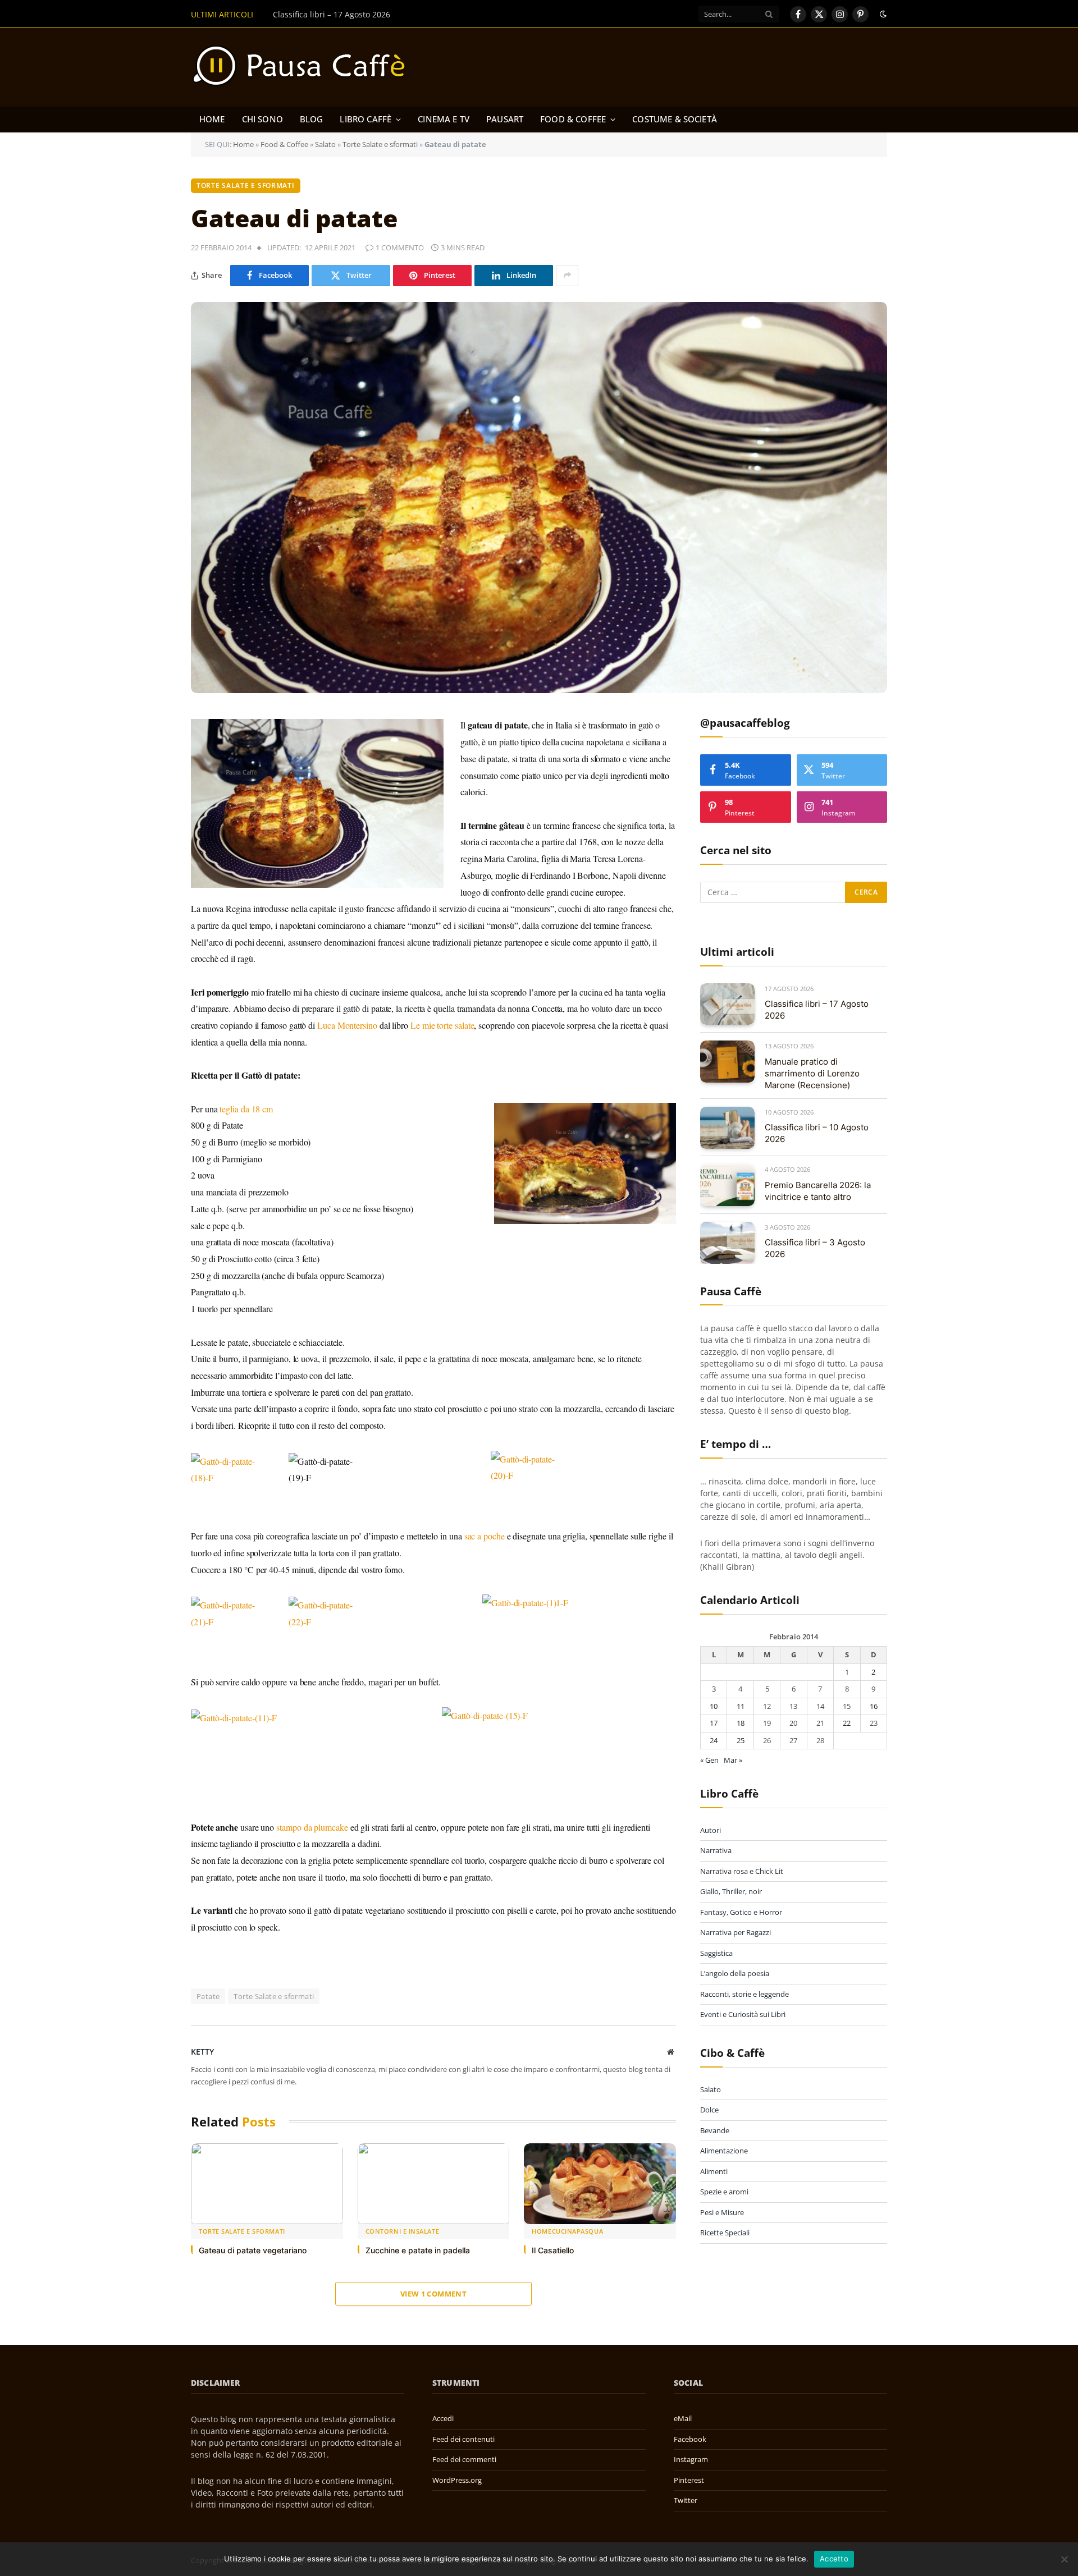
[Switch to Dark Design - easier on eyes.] (882, 14)
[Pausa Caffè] (304, 67)
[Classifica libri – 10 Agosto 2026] (727, 1128)
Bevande (715, 2130)
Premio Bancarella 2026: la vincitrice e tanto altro (818, 1191)
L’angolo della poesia (735, 1973)
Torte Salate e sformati (380, 144)
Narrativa (716, 1850)
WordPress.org (457, 2480)
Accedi (443, 2418)
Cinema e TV (444, 119)
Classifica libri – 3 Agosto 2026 (815, 1249)
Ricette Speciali (725, 2233)
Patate (208, 1996)
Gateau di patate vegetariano (253, 2250)
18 (741, 1724)
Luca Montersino (347, 1025)
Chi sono (262, 119)
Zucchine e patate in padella (418, 2250)
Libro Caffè (366, 119)
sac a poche (485, 1536)
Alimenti (714, 2171)
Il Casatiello (553, 2250)
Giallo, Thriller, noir (731, 1891)
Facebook (690, 2439)
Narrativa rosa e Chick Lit (742, 1871)
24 (714, 1740)
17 (714, 1724)
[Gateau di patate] (539, 498)
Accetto (834, 2559)
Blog (312, 119)
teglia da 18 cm (246, 1109)
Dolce (709, 2110)
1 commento (400, 247)
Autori (711, 1830)
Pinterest (689, 2480)
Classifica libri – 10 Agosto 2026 (817, 1133)
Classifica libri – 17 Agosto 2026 (817, 1010)
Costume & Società (675, 119)
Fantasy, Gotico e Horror (741, 1912)
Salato (325, 144)
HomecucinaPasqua (567, 2231)
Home (212, 119)
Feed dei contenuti (463, 2439)
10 (714, 1706)
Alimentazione (724, 2151)
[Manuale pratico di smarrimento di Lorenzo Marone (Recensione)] (727, 1062)
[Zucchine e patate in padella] (434, 2184)
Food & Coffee (573, 119)
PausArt (505, 119)
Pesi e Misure (722, 2212)
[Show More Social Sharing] (567, 276)
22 (847, 1724)
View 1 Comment (433, 2294)
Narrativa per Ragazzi (736, 1932)
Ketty (202, 2052)
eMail (683, 2418)
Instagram (691, 2459)
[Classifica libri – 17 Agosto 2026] (727, 1004)
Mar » (733, 1761)
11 (741, 1706)
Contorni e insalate (402, 2231)
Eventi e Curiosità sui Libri (743, 2014)
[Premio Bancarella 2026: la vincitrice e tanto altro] (727, 1186)
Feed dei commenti (464, 2459)
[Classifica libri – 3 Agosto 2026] (727, 1243)
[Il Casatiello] (600, 2184)
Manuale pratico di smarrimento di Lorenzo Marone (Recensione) (396, 15)
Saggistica (716, 1953)
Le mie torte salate (442, 1025)
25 (741, 1740)
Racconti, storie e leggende (744, 1994)
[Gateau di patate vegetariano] (267, 2184)
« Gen (709, 1761)
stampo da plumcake (312, 1827)
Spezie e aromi (724, 2192)
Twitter (686, 2500)
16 (874, 1706)
